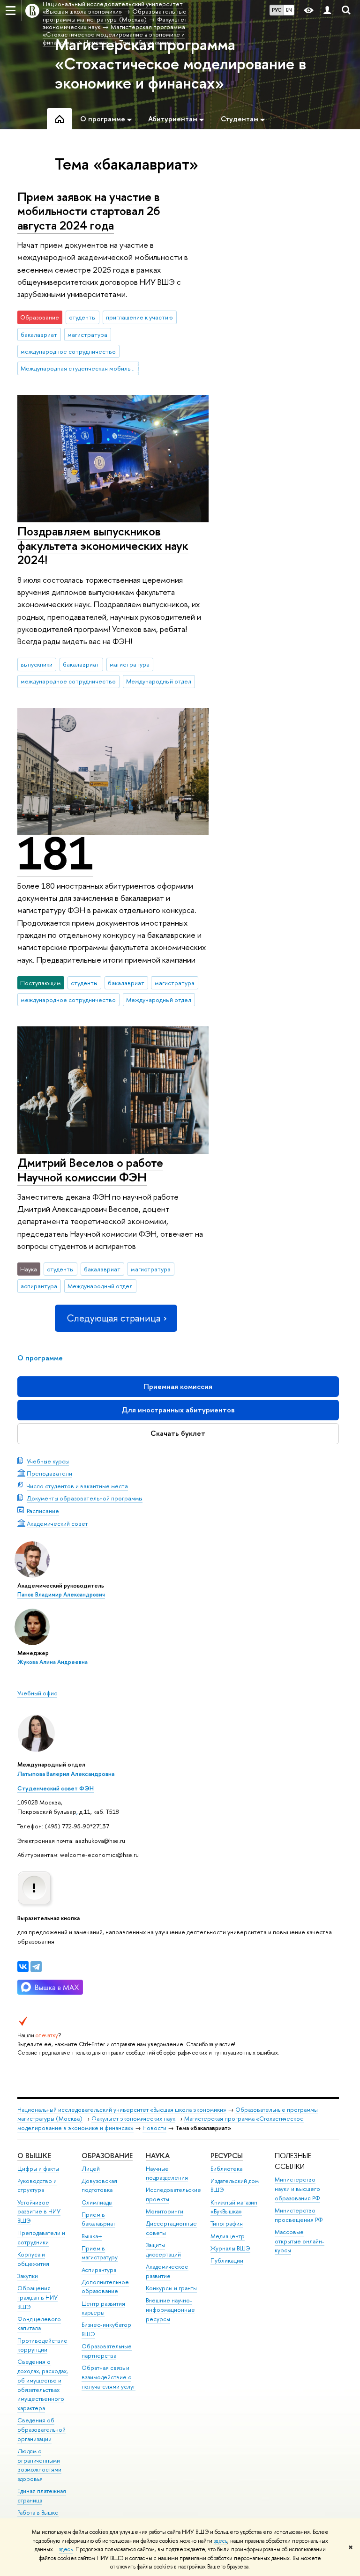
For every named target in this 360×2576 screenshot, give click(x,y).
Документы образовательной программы (85, 1498)
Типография (227, 2223)
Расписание (43, 1511)
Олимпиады (97, 2202)
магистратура (87, 334)
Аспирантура (99, 2270)
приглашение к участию (139, 317)
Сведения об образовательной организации (41, 2430)
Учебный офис (37, 1693)
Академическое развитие (167, 2271)
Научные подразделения (167, 2173)
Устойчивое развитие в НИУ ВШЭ (39, 2212)
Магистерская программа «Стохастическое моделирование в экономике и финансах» (180, 64)
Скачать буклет (178, 1433)
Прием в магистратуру (100, 2253)
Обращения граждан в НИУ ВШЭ (37, 2298)
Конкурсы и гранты (171, 2288)
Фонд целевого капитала (39, 2324)
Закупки (28, 2276)
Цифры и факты (38, 2169)
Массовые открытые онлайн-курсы (300, 2241)
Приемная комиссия (178, 1386)
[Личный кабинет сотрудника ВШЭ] (327, 11)
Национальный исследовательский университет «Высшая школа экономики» (122, 2110)
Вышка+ (92, 2236)
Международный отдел (159, 681)
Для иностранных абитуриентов (178, 1410)
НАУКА (158, 2156)
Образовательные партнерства (107, 2351)
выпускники (37, 664)
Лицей (91, 2169)
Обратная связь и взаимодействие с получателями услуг (109, 2377)
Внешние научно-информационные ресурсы (170, 2310)
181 (55, 854)
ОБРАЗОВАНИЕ (107, 2156)
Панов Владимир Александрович (61, 1595)
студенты (82, 317)
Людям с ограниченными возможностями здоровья (39, 2465)
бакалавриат (39, 334)
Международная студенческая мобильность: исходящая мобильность (80, 368)
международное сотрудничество (68, 351)
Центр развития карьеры (103, 2308)
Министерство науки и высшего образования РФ (297, 2189)
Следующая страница (113, 1318)
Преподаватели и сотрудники (41, 2238)
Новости (154, 2128)
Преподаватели (49, 1473)
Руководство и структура (37, 2186)
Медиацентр (228, 2236)
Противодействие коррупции (42, 2345)
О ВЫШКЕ (34, 2156)
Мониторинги (165, 2211)
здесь (221, 2541)
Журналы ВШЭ (230, 2248)
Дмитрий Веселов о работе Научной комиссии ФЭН (90, 1170)
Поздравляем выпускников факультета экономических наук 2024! (103, 545)
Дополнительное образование (105, 2287)
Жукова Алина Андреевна (52, 1662)
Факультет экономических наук (133, 2119)
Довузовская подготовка (99, 2186)
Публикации (227, 2260)
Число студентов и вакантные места (77, 1486)
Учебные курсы (48, 1461)
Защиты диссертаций (163, 2250)
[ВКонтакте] (23, 1967)
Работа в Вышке (38, 2513)
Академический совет (57, 1523)
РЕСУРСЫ (227, 2156)
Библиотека (226, 2169)
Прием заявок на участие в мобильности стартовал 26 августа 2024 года (89, 211)
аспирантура (39, 1286)
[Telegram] (36, 1967)
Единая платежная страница (42, 2496)
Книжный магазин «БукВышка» (234, 2207)
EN (289, 10)
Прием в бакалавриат (98, 2219)
